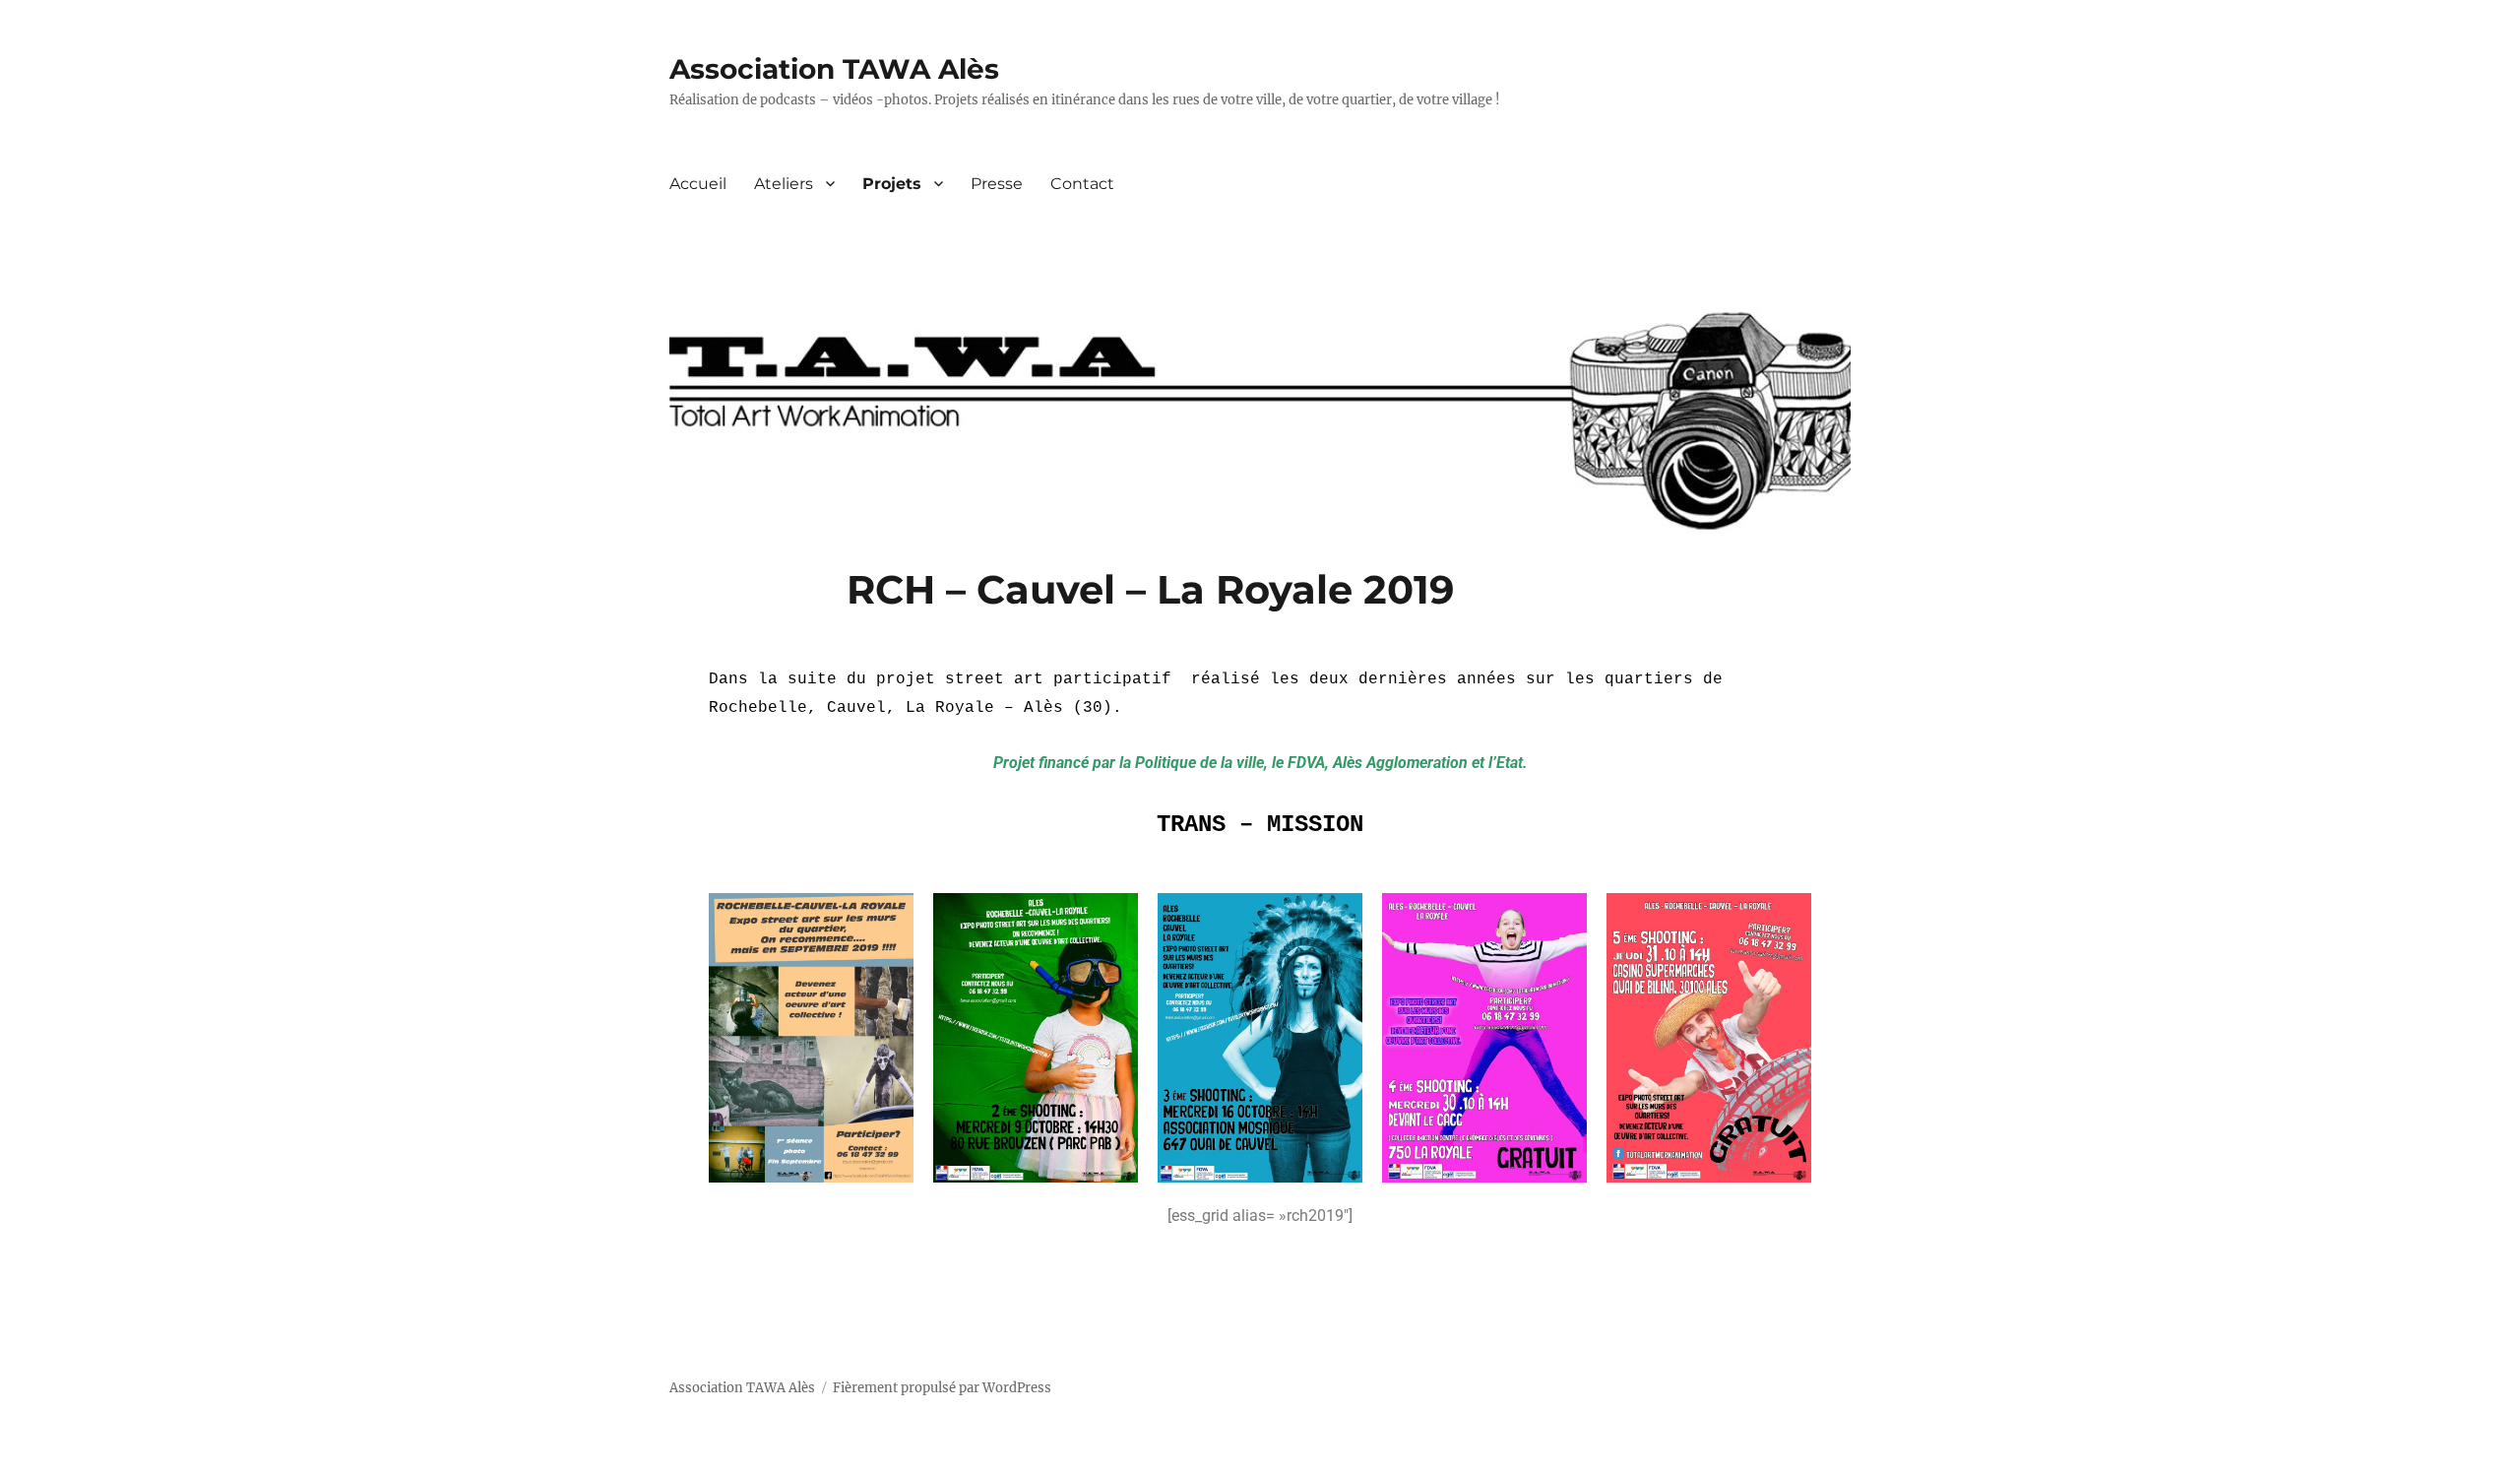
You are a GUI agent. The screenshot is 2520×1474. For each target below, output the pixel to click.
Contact (1082, 184)
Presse (997, 184)
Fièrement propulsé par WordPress (942, 1388)
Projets (892, 184)
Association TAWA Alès (834, 69)
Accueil (698, 184)
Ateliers (784, 184)
